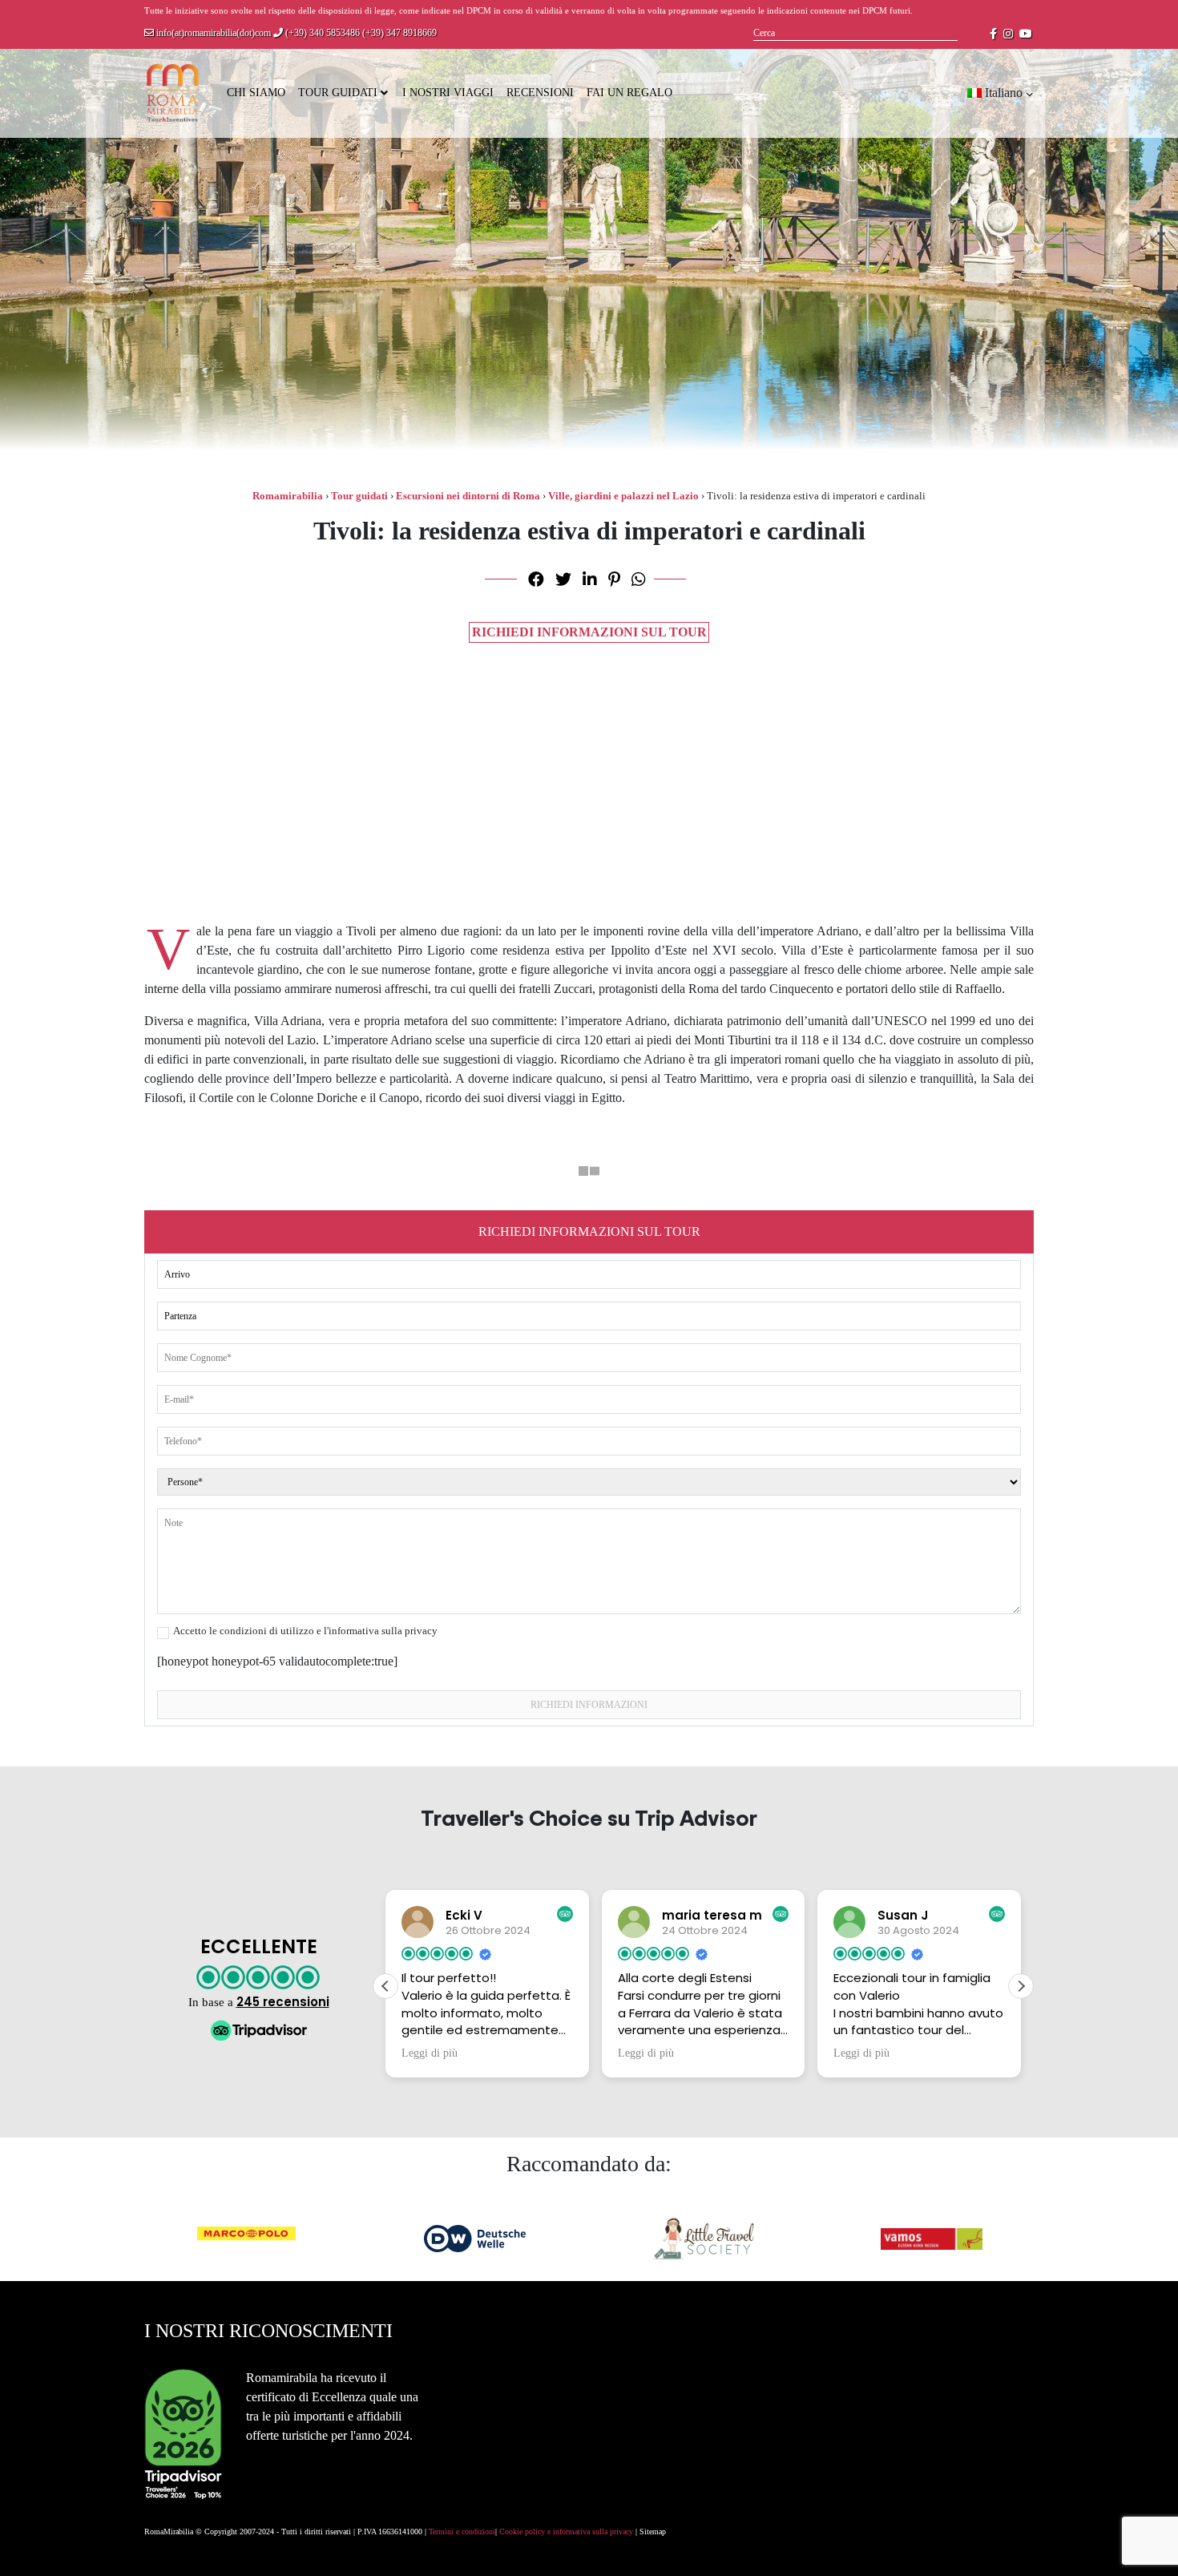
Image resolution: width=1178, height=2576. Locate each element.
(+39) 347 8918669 (399, 33)
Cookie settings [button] (1059, 2551)
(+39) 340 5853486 (321, 33)
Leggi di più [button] (430, 2053)
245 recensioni (283, 2002)
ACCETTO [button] (1140, 2550)
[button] (1021, 1986)
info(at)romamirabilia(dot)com (212, 33)
